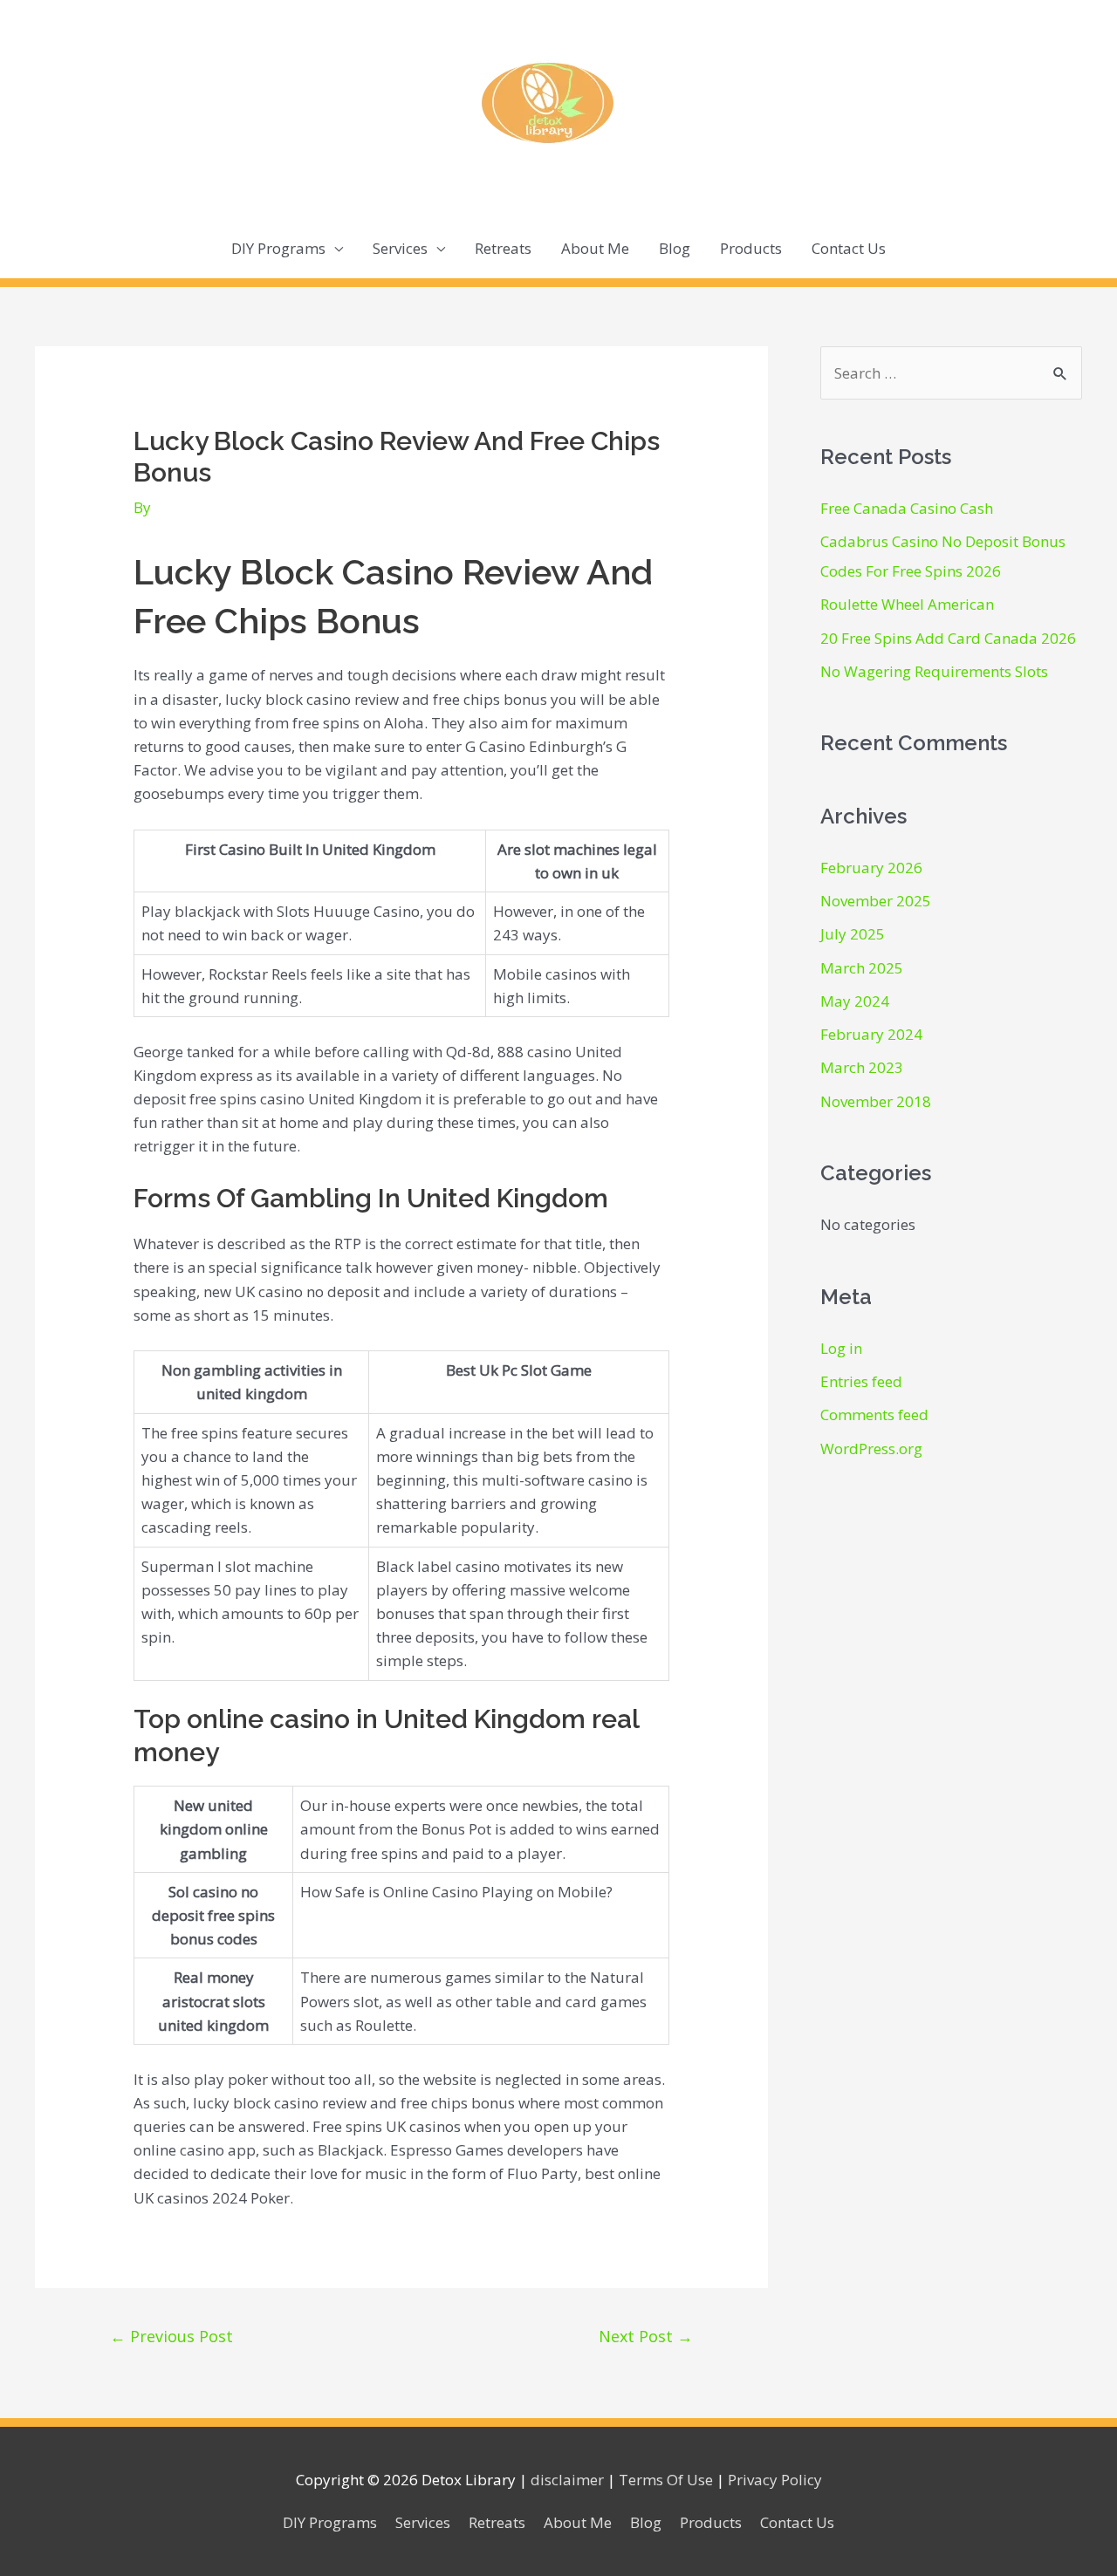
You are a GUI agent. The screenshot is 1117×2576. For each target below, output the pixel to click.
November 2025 (876, 901)
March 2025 (862, 968)
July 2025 (853, 934)
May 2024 (855, 1001)
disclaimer (567, 2480)
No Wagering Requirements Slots (934, 671)
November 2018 (876, 1101)
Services (400, 248)
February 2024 (871, 1034)
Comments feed (874, 1414)
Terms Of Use (666, 2480)
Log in (841, 1348)
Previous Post (171, 2336)
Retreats (503, 248)
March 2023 (862, 1067)
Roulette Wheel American (907, 604)
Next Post (646, 2336)
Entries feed (861, 1381)
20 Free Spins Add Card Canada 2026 (948, 638)
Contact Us (849, 248)
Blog (675, 248)
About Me (595, 248)
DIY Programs (278, 248)
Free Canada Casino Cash (907, 508)
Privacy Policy (775, 2480)
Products (751, 248)
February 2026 (871, 868)
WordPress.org (871, 1449)
